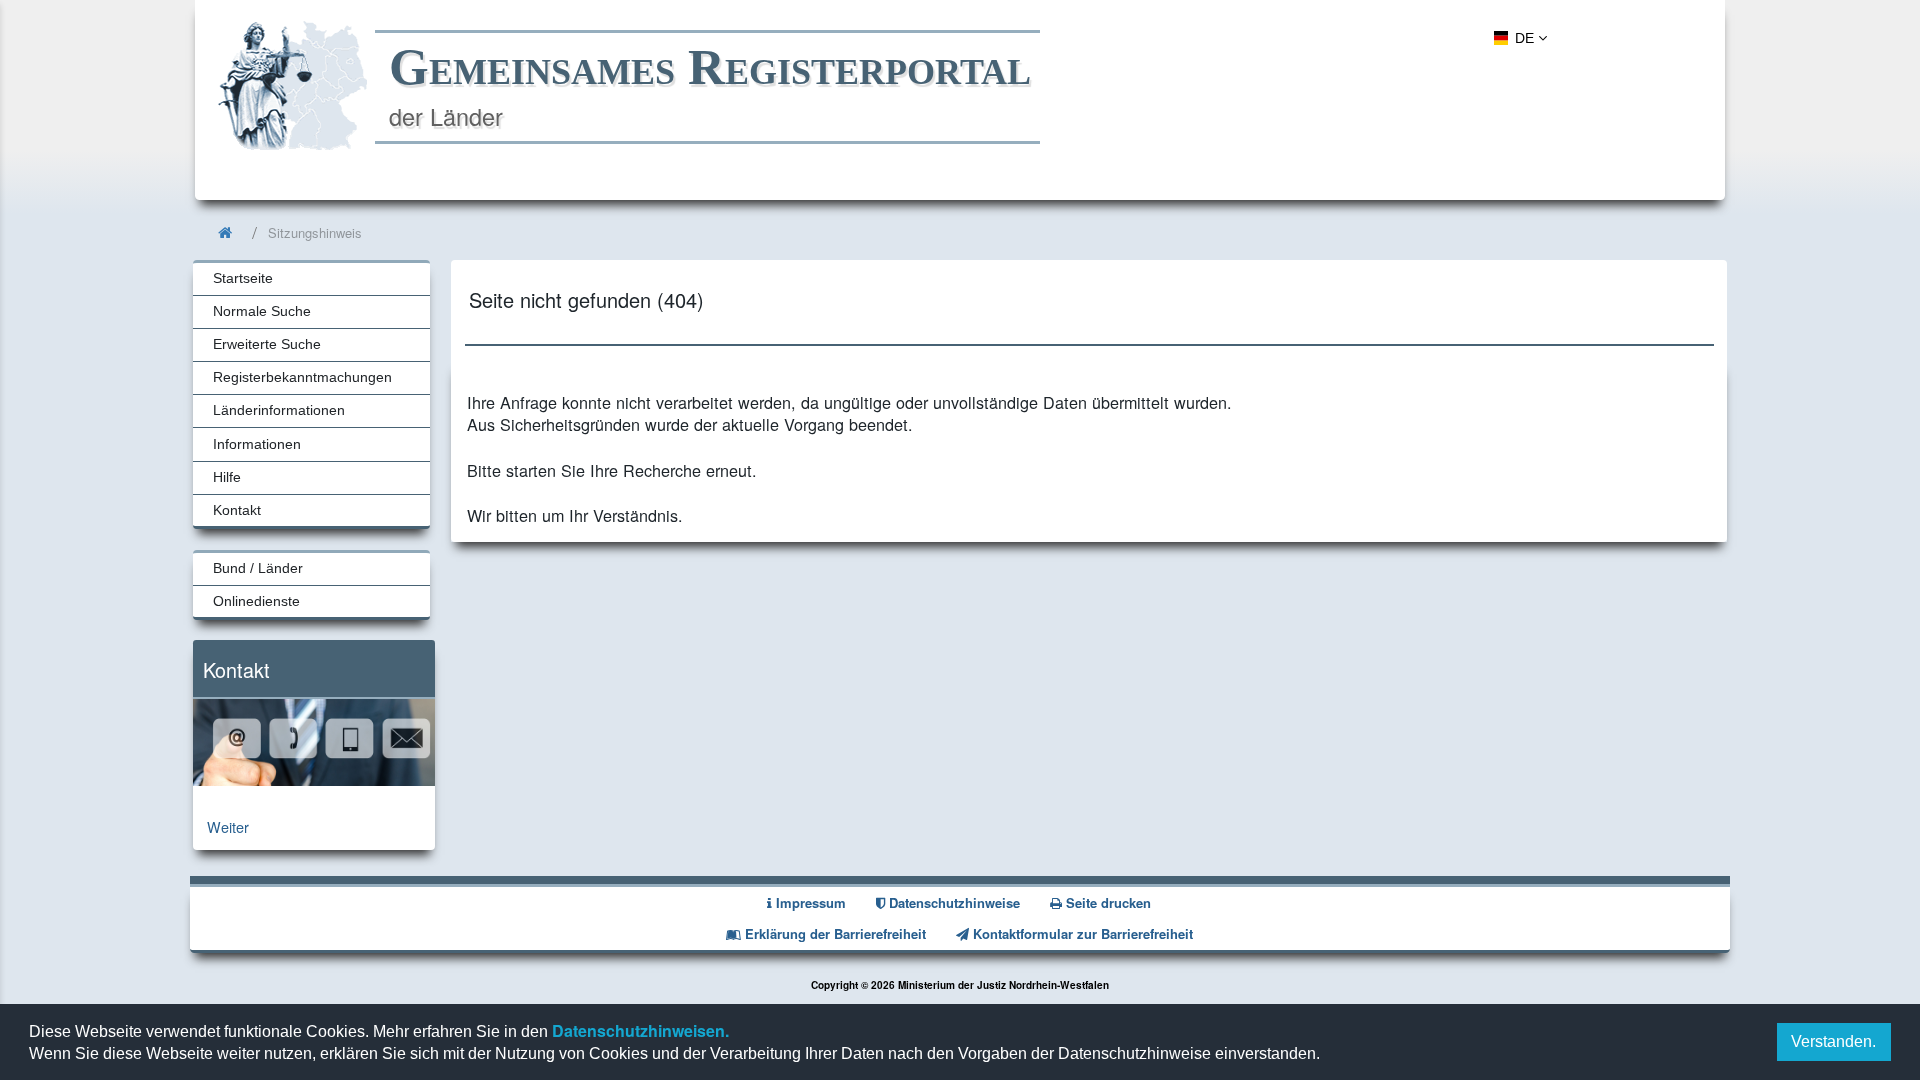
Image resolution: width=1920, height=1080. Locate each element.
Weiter (228, 826)
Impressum (809, 902)
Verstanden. (1833, 1041)
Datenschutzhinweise (952, 902)
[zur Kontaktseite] (314, 779)
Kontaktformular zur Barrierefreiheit (1081, 933)
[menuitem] (1517, 37)
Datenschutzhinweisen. (638, 1030)
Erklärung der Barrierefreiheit (833, 933)
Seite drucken (1106, 902)
